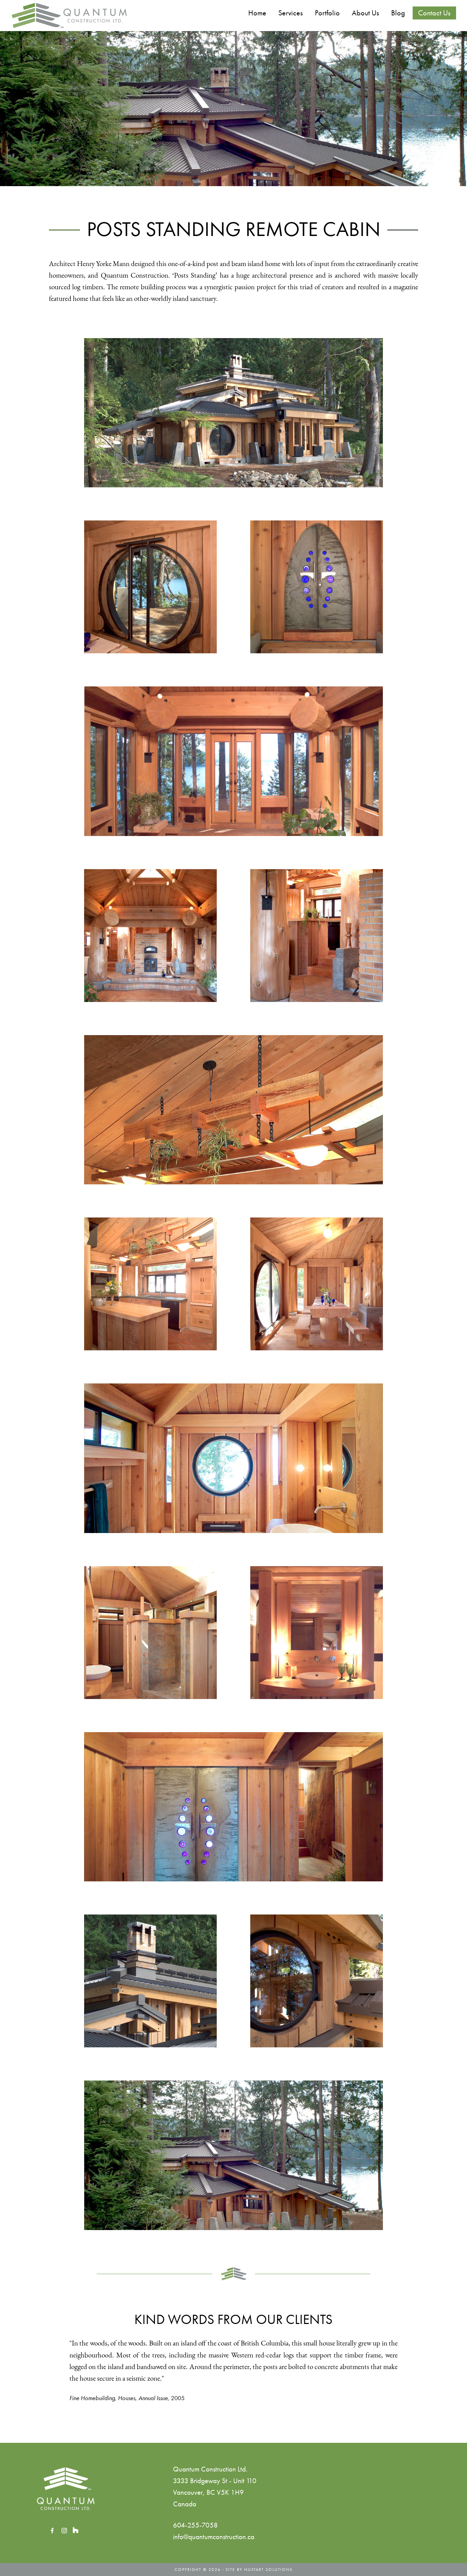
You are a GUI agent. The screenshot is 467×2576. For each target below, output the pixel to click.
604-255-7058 (195, 2525)
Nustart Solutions (268, 2570)
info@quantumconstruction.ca (214, 2537)
